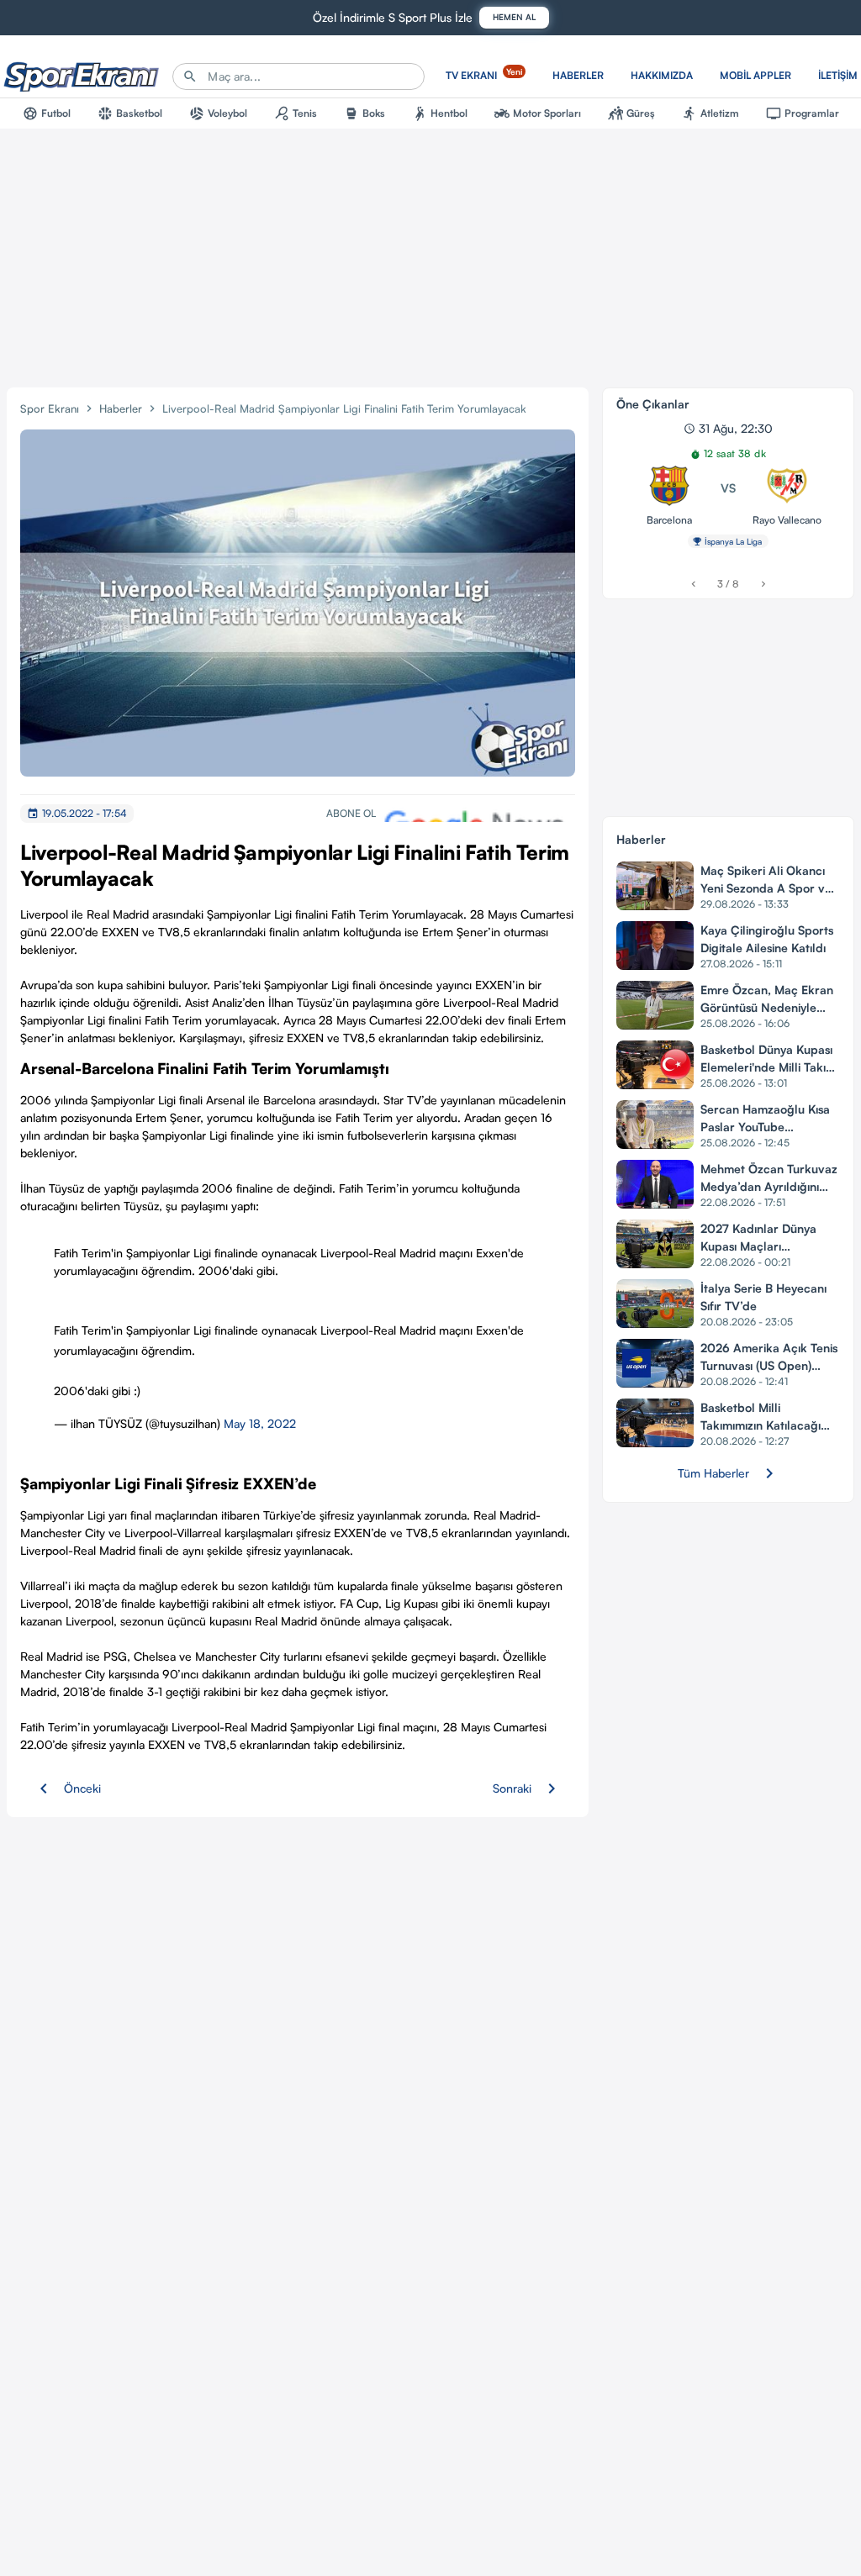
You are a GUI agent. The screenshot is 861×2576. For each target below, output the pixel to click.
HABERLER (578, 75)
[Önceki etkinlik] (693, 584)
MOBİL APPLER (755, 75)
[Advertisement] (430, 255)
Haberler (121, 408)
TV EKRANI (484, 74)
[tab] (47, 113)
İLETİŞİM (838, 75)
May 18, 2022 (260, 1423)
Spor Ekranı (50, 408)
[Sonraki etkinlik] (763, 584)
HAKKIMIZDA (662, 75)
